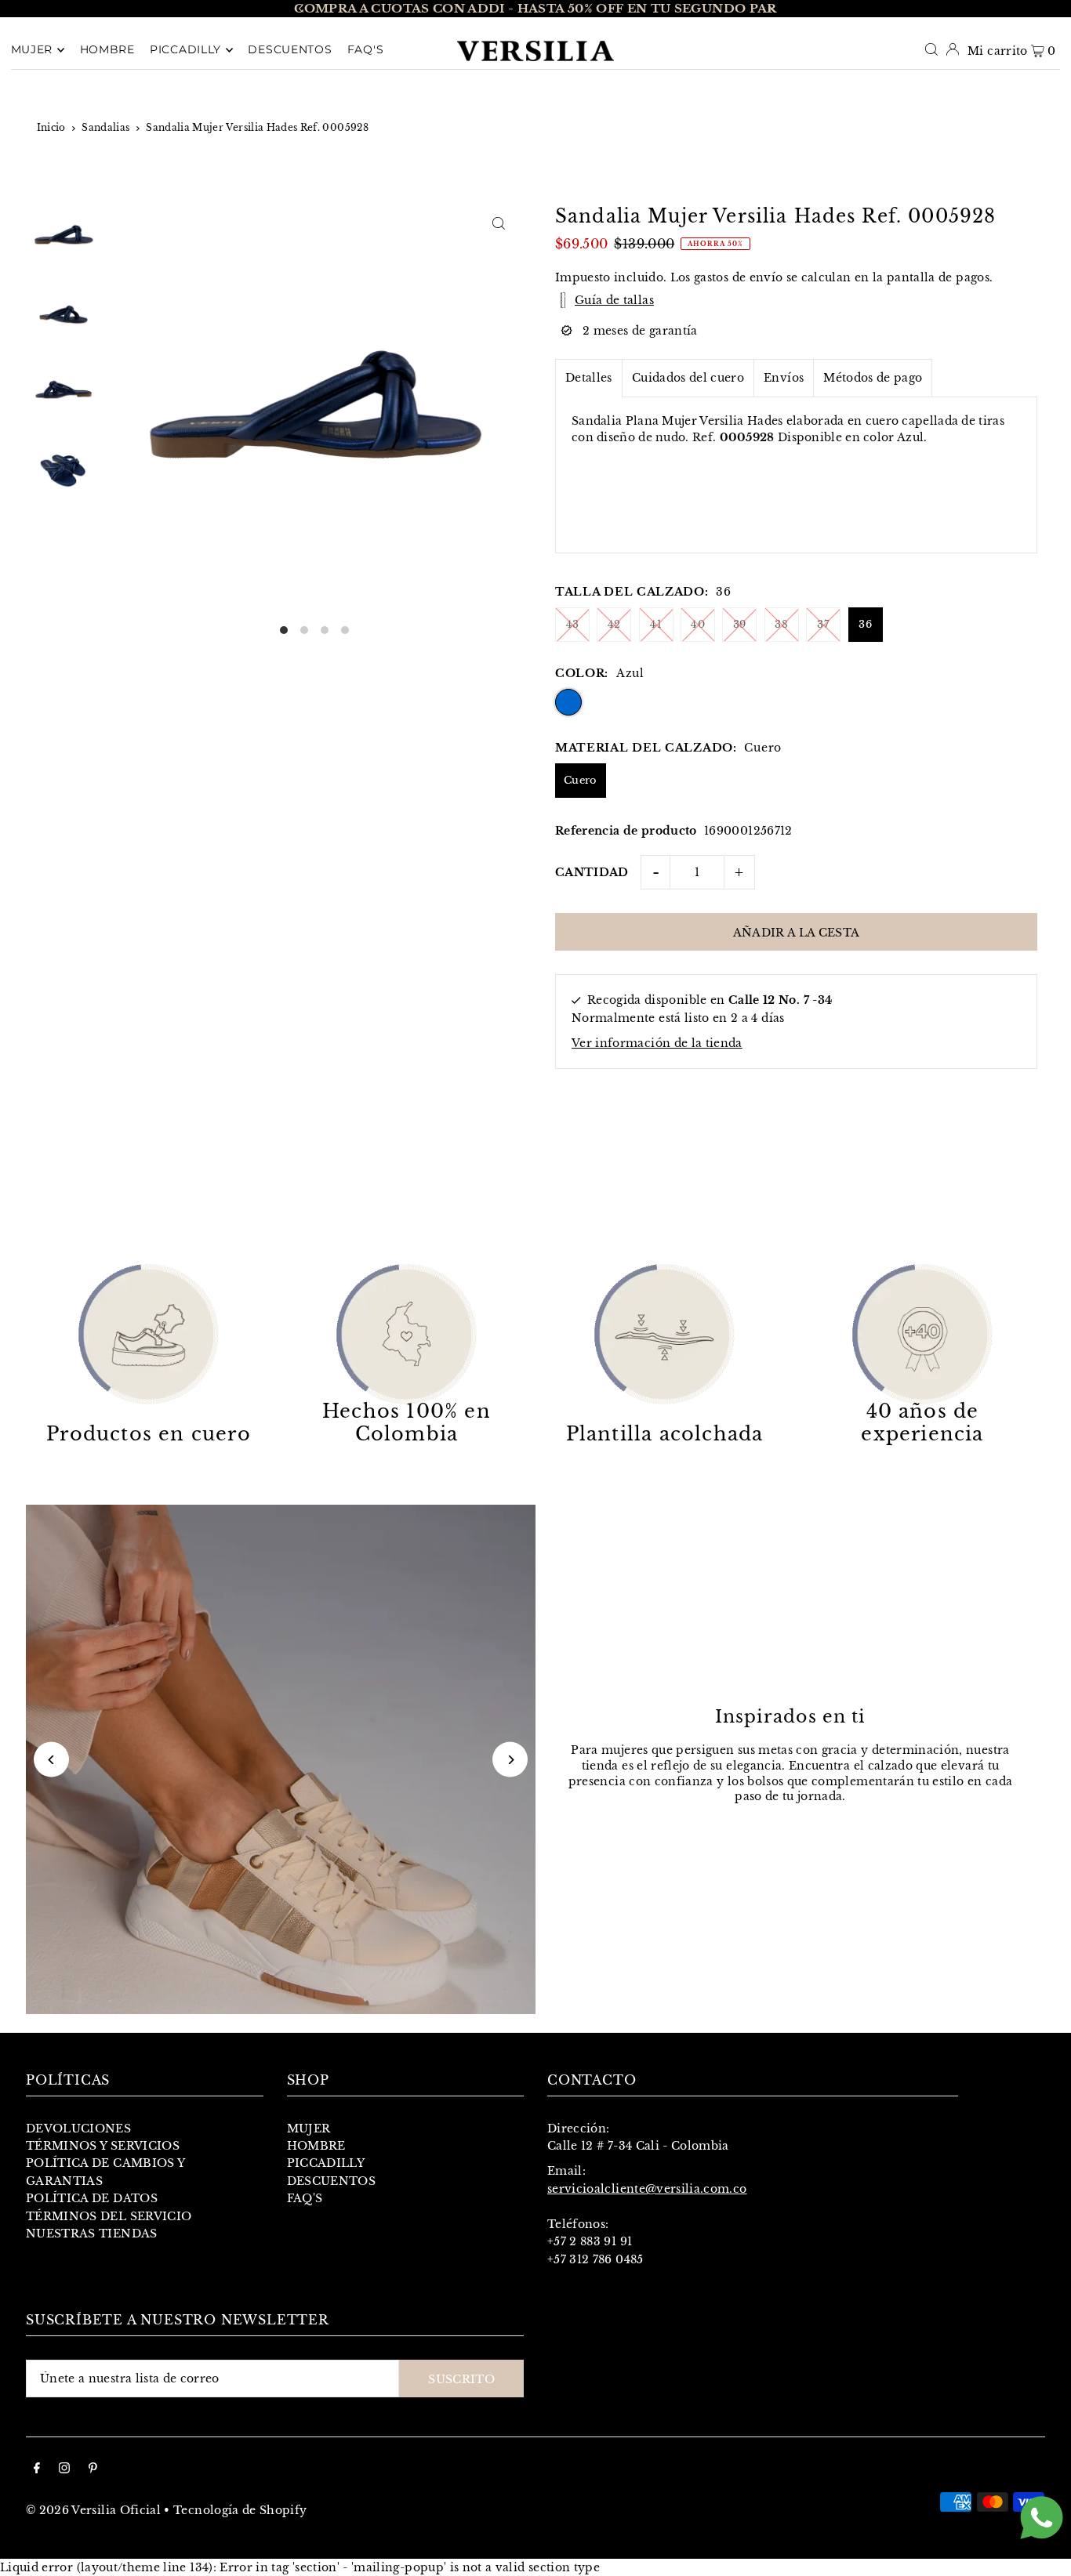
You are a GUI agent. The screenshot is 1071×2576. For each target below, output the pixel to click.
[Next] (770, 9)
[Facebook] (37, 2469)
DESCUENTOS (332, 2181)
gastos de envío (738, 277)
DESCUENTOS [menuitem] (290, 50)
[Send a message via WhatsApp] (1042, 2518)
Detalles (589, 378)
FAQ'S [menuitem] (366, 50)
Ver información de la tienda (657, 1043)
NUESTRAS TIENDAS (92, 2234)
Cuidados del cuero (688, 378)
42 (614, 624)
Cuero (581, 780)
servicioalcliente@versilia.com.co (647, 2189)
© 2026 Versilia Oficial (93, 2510)
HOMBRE (316, 2146)
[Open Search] (931, 49)
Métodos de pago (873, 378)
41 (656, 624)
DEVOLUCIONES (78, 2129)
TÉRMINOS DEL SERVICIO (109, 2216)
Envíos (784, 378)
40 (698, 624)
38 (781, 624)
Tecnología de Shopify (240, 2510)
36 (865, 624)
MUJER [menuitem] (32, 50)
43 (573, 624)
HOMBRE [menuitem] (107, 50)
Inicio (51, 127)
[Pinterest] (93, 2469)
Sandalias (105, 127)
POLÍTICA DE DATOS (92, 2198)
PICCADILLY (326, 2163)
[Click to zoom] (498, 223)
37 (823, 624)
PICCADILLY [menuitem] (185, 50)
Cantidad (592, 872)
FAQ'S (305, 2198)
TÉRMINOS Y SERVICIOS (103, 2146)
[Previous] (301, 9)
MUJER (309, 2129)
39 (740, 624)
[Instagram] (64, 2469)
